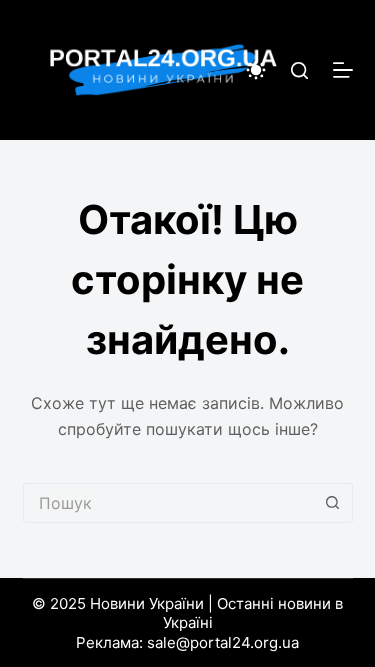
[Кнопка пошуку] (333, 503)
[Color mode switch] (256, 70)
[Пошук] (299, 70)
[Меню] (343, 70)
